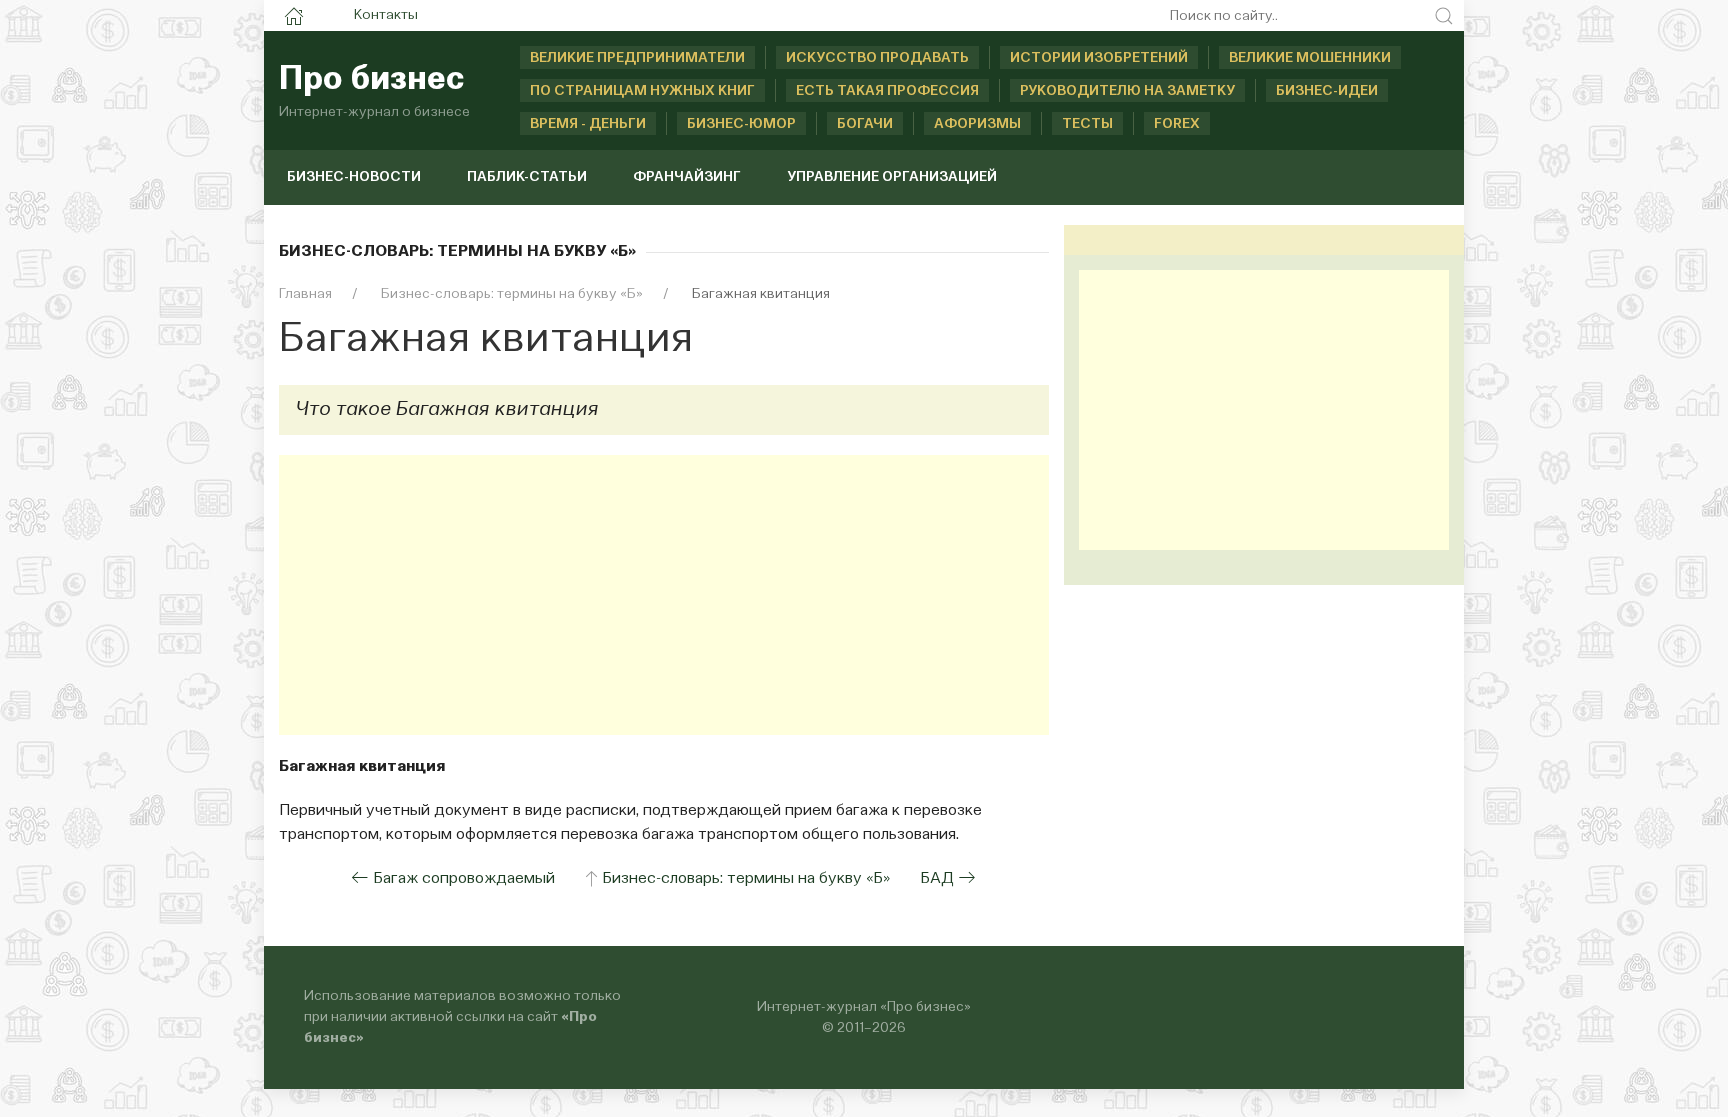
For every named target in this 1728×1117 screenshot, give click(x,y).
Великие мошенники (1310, 58)
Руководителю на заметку (1127, 91)
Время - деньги (588, 124)
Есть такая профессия (887, 91)
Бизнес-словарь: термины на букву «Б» (746, 879)
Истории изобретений (1099, 58)
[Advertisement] (664, 595)
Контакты (386, 15)
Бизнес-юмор (741, 124)
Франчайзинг (687, 177)
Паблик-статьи (527, 177)
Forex (1177, 124)
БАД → (948, 879)
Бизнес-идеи (1327, 91)
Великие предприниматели (637, 58)
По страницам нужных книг (642, 91)
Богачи (865, 124)
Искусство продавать (877, 58)
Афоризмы (977, 124)
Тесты (1087, 124)
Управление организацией (892, 177)
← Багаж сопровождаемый (453, 879)
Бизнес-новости (354, 177)
